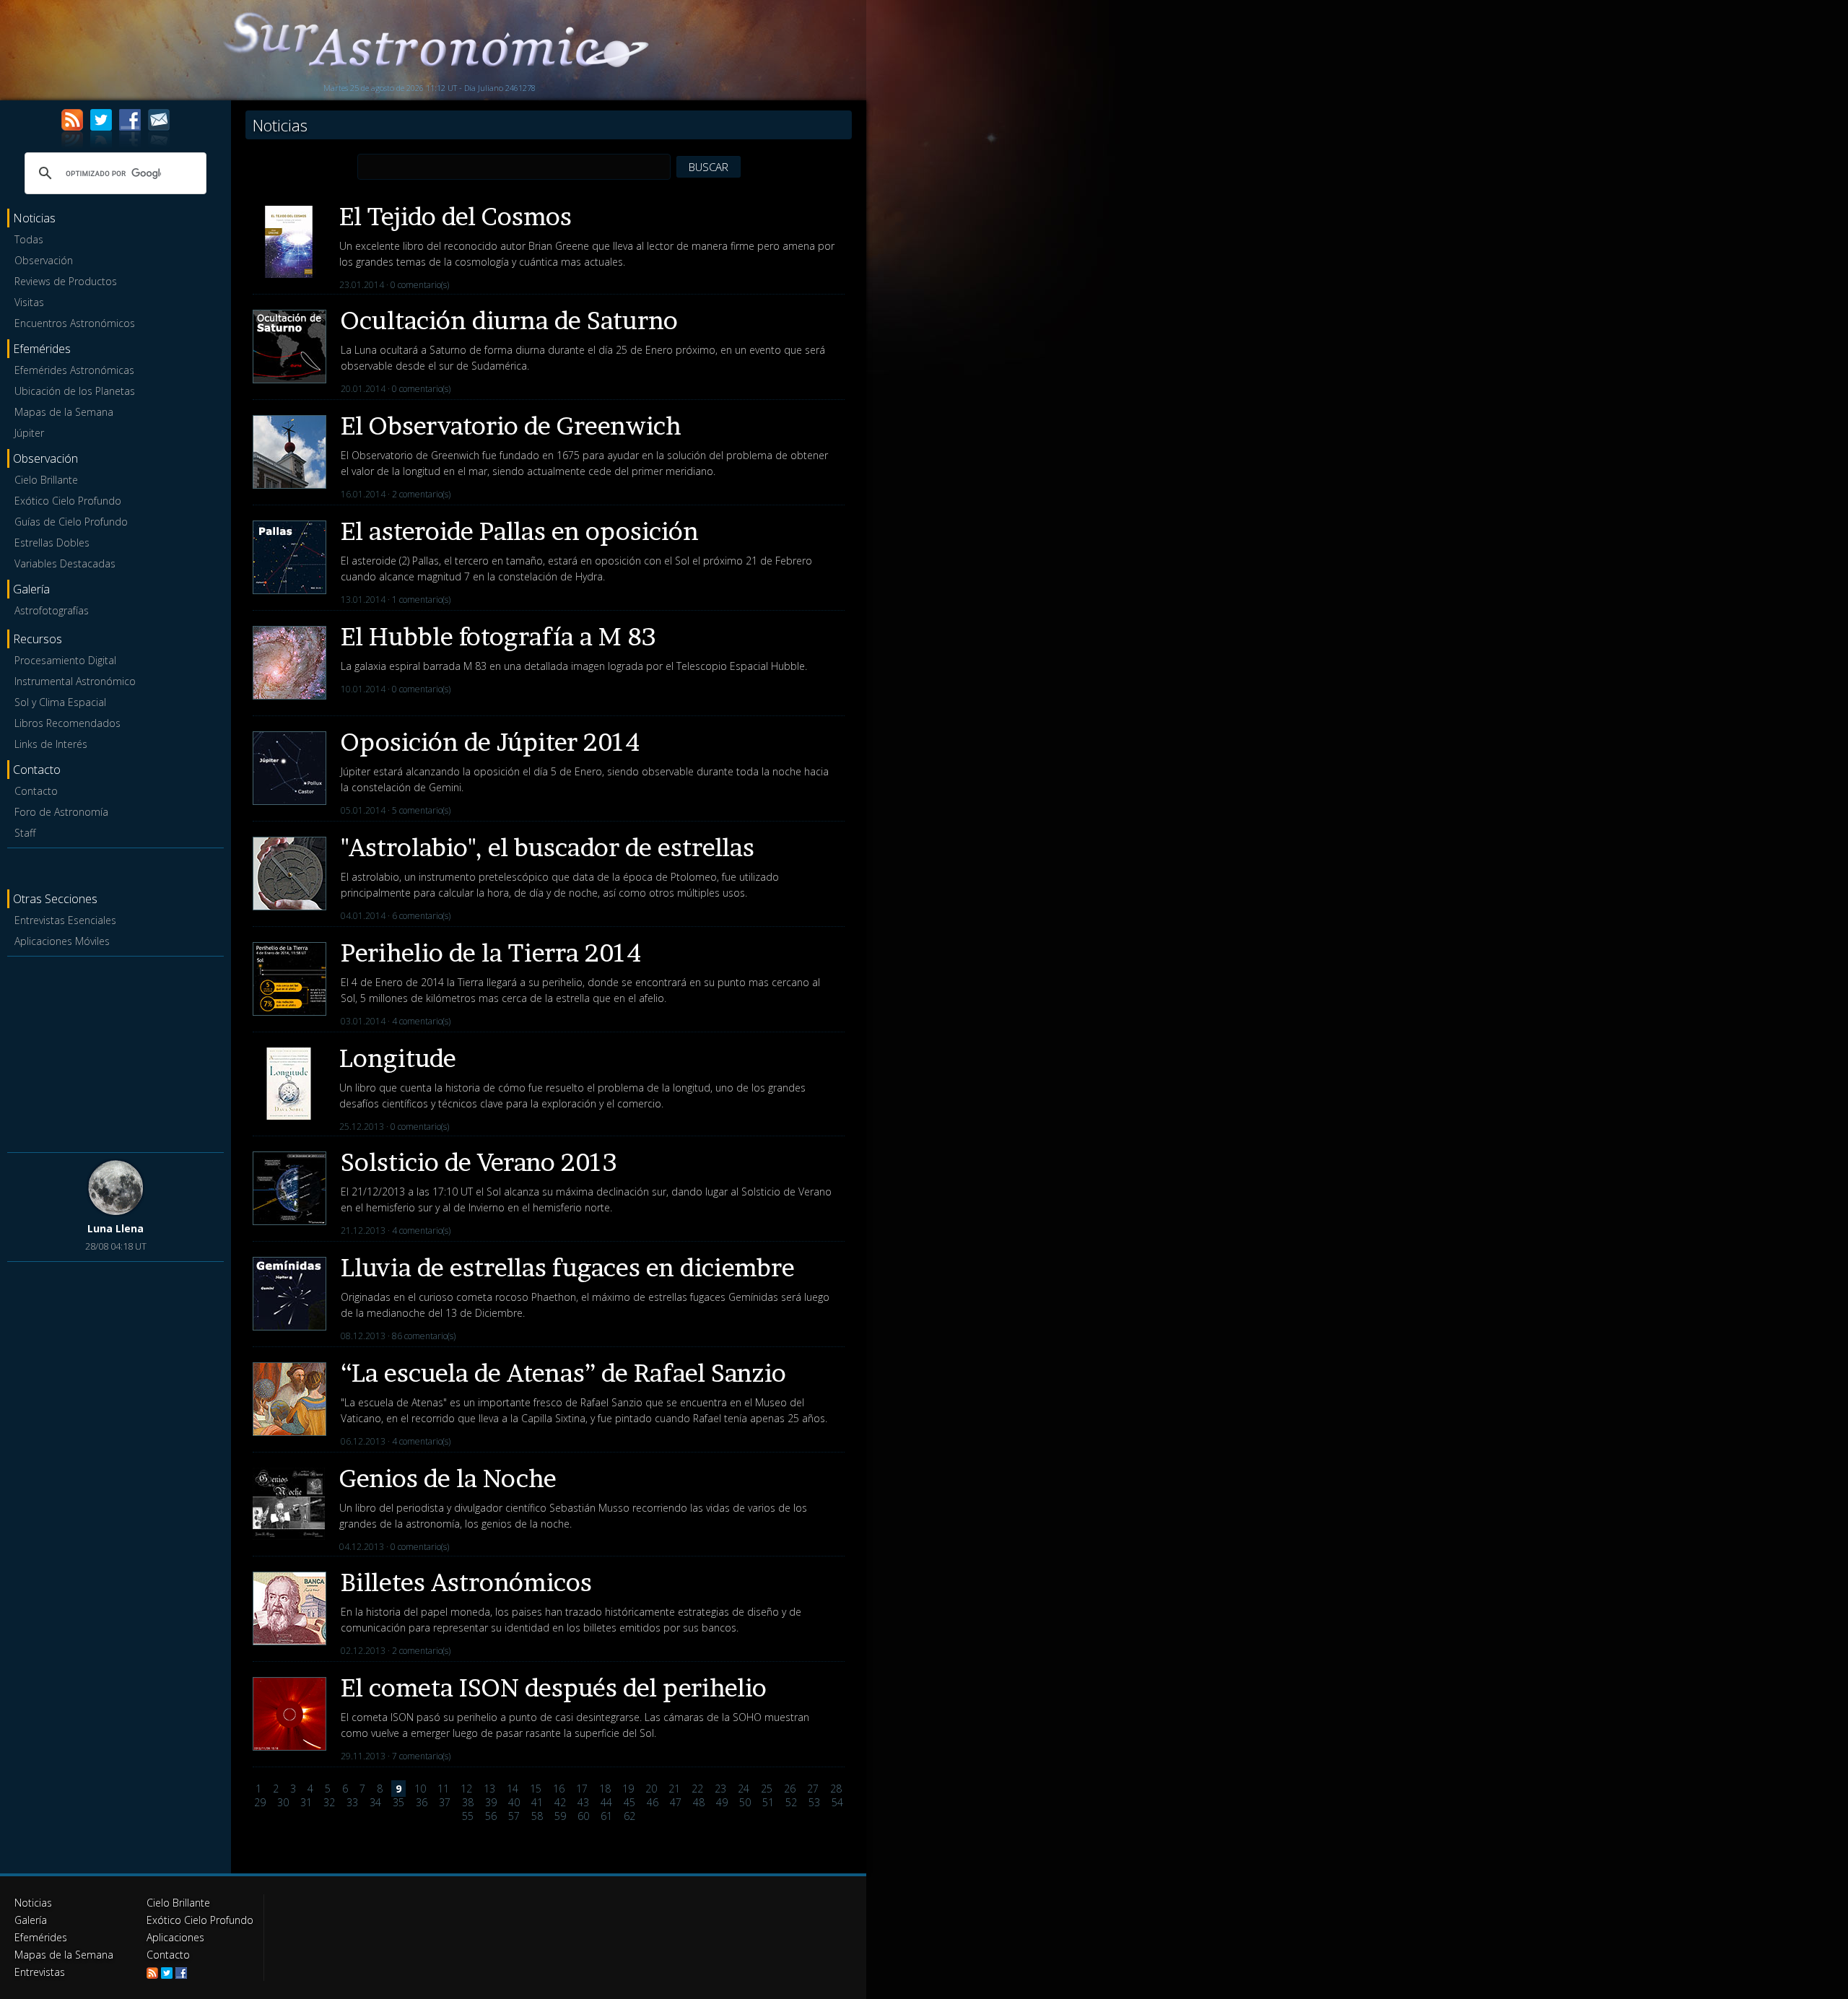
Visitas (29, 302)
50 (745, 1802)
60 (583, 1816)
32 (329, 1802)
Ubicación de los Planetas (75, 391)
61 (606, 1816)
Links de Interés (51, 744)
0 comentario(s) (420, 285)
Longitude (398, 1058)
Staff (25, 833)
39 (491, 1802)
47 (676, 1802)
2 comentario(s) (421, 494)
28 (836, 1789)
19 (628, 1789)
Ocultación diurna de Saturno (509, 320)
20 (651, 1789)
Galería (31, 1920)
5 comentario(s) (421, 810)
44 (606, 1802)
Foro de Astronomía (61, 812)
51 (768, 1802)
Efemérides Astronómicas (74, 370)
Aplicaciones (175, 1937)
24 (744, 1789)
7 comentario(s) (421, 1756)
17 (582, 1789)
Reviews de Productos (66, 281)
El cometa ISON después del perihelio (554, 1687)
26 (790, 1789)
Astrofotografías (52, 610)
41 (537, 1802)
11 (443, 1789)
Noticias (33, 1903)
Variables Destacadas (65, 563)
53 (814, 1802)
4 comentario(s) (421, 1021)
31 (306, 1802)
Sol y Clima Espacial (60, 702)
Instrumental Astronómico (75, 681)
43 (583, 1802)
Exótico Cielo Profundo (68, 501)
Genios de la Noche (448, 1478)
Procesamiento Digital (65, 660)
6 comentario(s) (421, 916)
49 (722, 1802)
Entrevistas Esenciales (65, 920)
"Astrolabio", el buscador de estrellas (548, 847)
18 (605, 1789)
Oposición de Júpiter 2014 (490, 742)
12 (466, 1789)
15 (536, 1789)
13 (489, 1789)
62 (629, 1816)
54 (837, 1802)
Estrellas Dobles (52, 543)
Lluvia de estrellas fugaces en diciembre (568, 1267)
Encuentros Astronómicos (75, 323)
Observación (44, 260)
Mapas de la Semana (64, 412)
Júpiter (29, 433)
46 (653, 1802)
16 (559, 1789)
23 (720, 1789)
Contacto (36, 791)
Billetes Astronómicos (466, 1582)
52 (791, 1802)
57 (514, 1816)
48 (699, 1802)
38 (468, 1802)
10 (420, 1789)
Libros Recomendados (67, 723)
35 (398, 1802)
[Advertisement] (115, 1052)
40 (514, 1802)
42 (560, 1802)
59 (560, 1816)
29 (260, 1802)
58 (537, 1816)
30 (283, 1802)
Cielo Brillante (46, 480)
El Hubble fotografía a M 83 (498, 636)
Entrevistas (40, 1972)
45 (629, 1802)
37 (445, 1802)
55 (468, 1816)
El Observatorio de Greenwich (511, 426)
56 (491, 1816)
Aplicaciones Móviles (62, 941)
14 (513, 1789)
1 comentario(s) (421, 600)
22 (697, 1789)
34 (375, 1802)
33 (352, 1802)
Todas (29, 239)
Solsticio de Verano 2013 (479, 1162)
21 (674, 1789)
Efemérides (41, 1937)
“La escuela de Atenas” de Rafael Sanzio (563, 1373)
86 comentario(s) (424, 1336)
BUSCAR (709, 167)
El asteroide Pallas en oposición (520, 531)
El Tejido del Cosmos (456, 216)
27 (813, 1789)
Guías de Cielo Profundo (71, 522)
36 (422, 1802)
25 (767, 1789)
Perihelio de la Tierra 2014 (491, 953)
